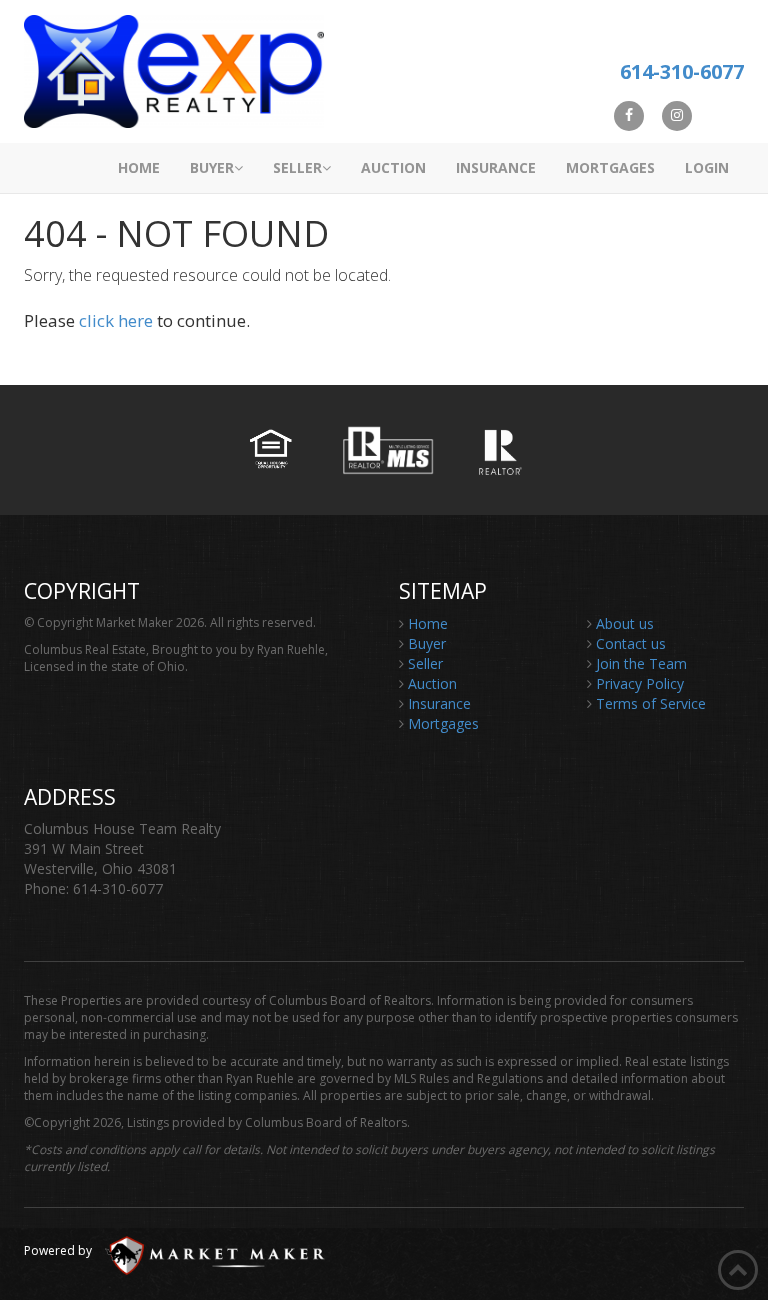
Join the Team (641, 663)
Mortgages (610, 167)
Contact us (631, 643)
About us (625, 623)
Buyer (212, 167)
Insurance (496, 167)
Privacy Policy (640, 683)
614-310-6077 (682, 71)
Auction (393, 167)
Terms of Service (651, 703)
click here (116, 320)
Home (139, 167)
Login (707, 167)
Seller (297, 167)
